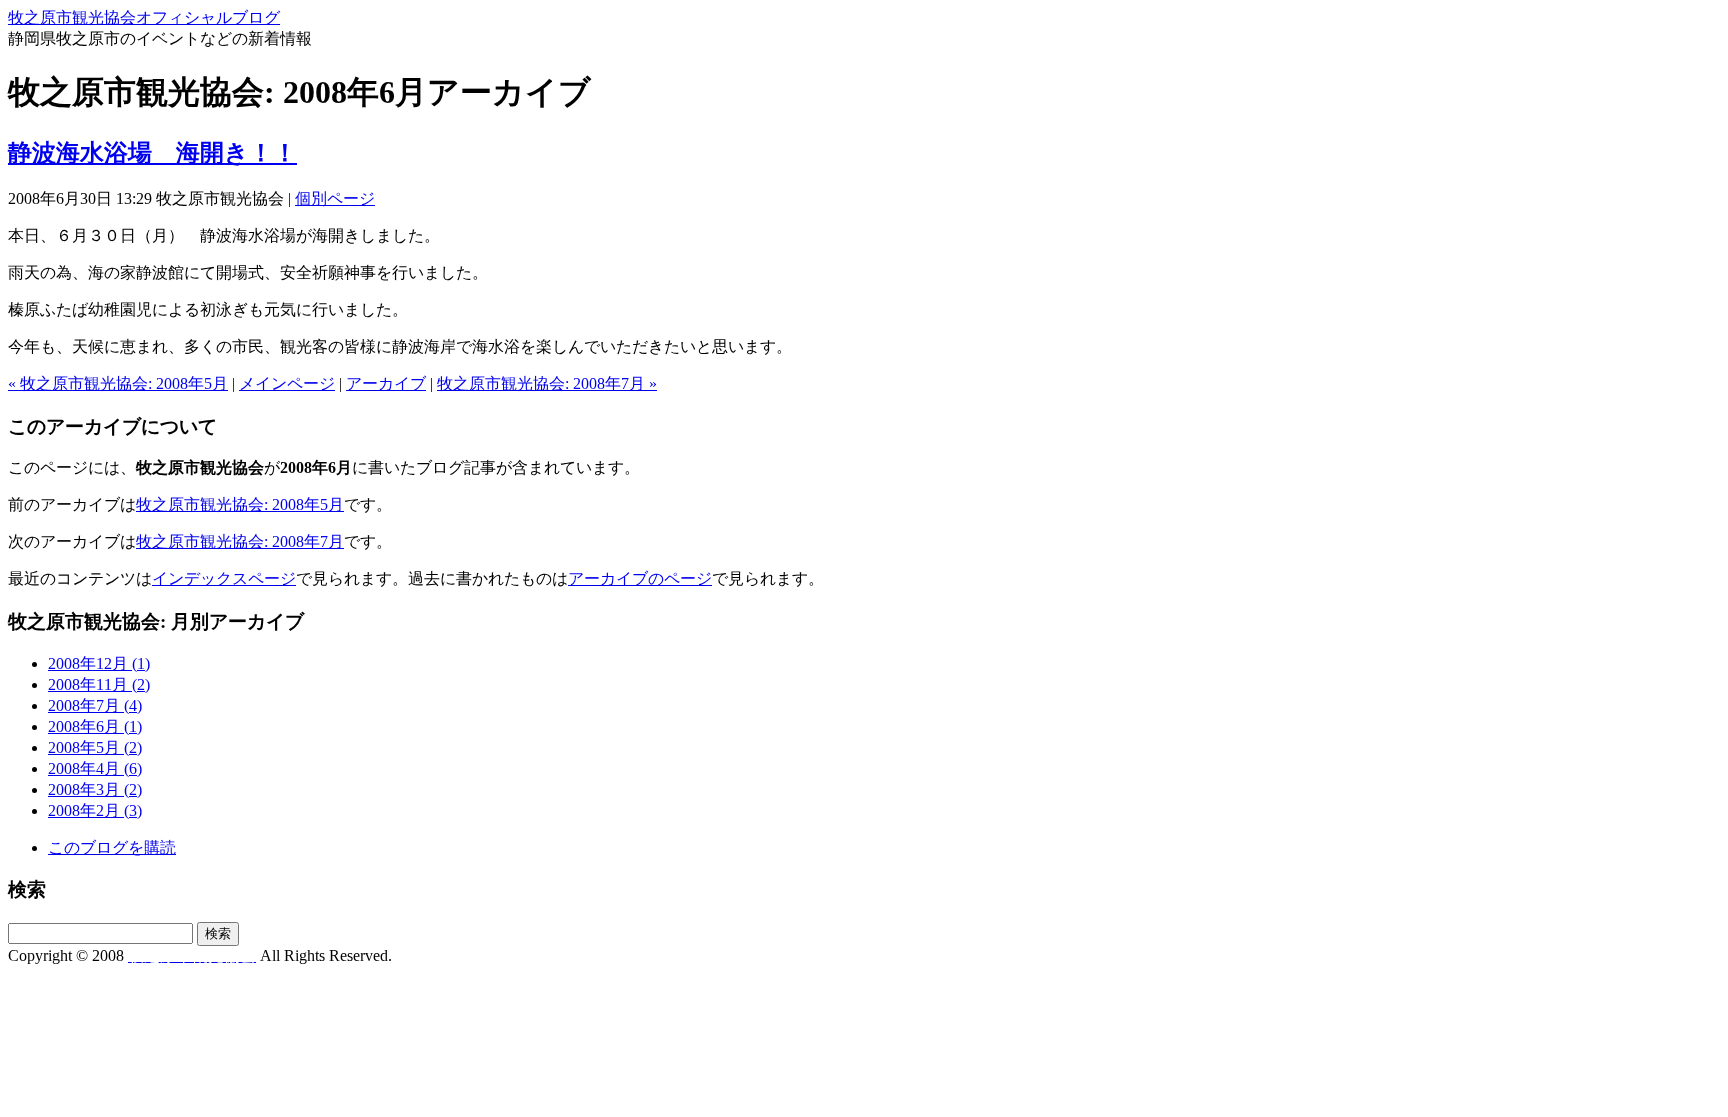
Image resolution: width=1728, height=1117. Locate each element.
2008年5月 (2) (95, 747)
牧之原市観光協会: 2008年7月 (240, 541)
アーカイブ (386, 383)
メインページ (287, 383)
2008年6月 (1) (95, 726)
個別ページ (335, 198)
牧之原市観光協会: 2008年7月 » (547, 383)
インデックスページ (224, 578)
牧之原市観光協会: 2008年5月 (240, 504)
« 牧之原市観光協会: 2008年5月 (118, 383)
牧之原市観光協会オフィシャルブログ (144, 17)
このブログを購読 (112, 847)
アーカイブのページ (640, 578)
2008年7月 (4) (95, 705)
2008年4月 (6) (95, 768)
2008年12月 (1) (99, 663)
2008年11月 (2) (99, 684)
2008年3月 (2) (95, 789)
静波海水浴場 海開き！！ (152, 153)
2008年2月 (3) (95, 810)
